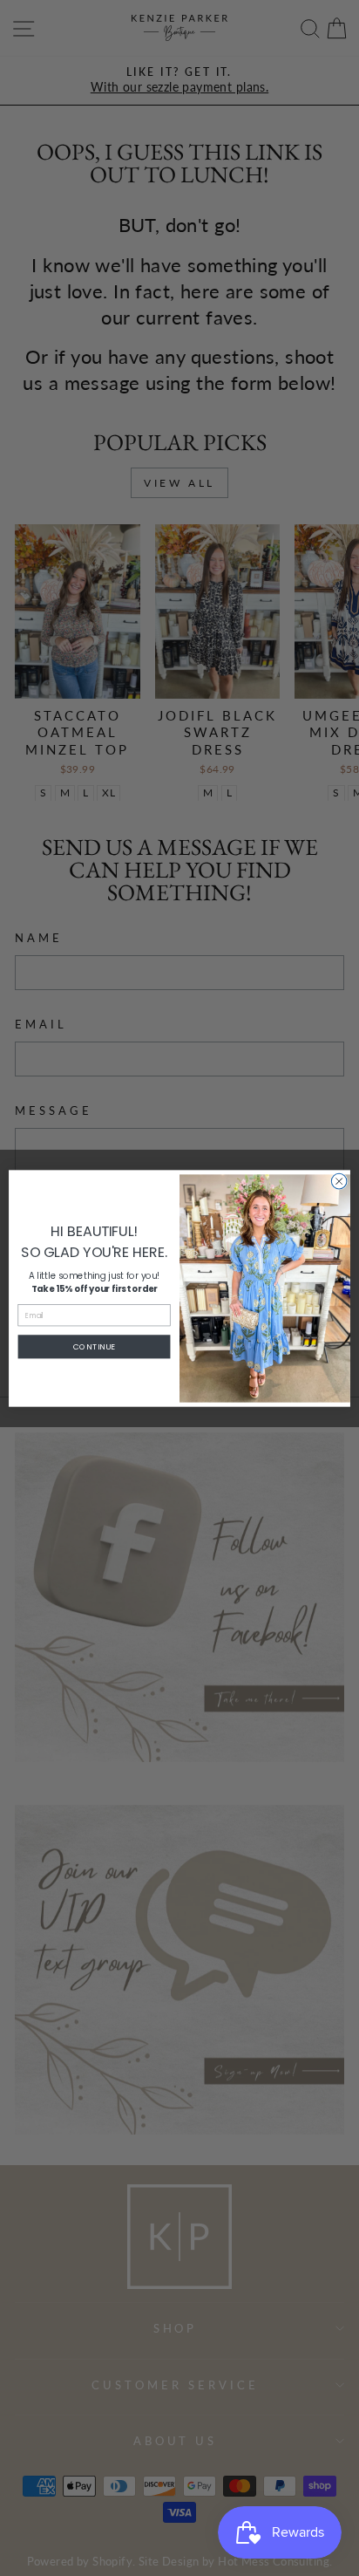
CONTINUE (94, 1346)
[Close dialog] (339, 1181)
